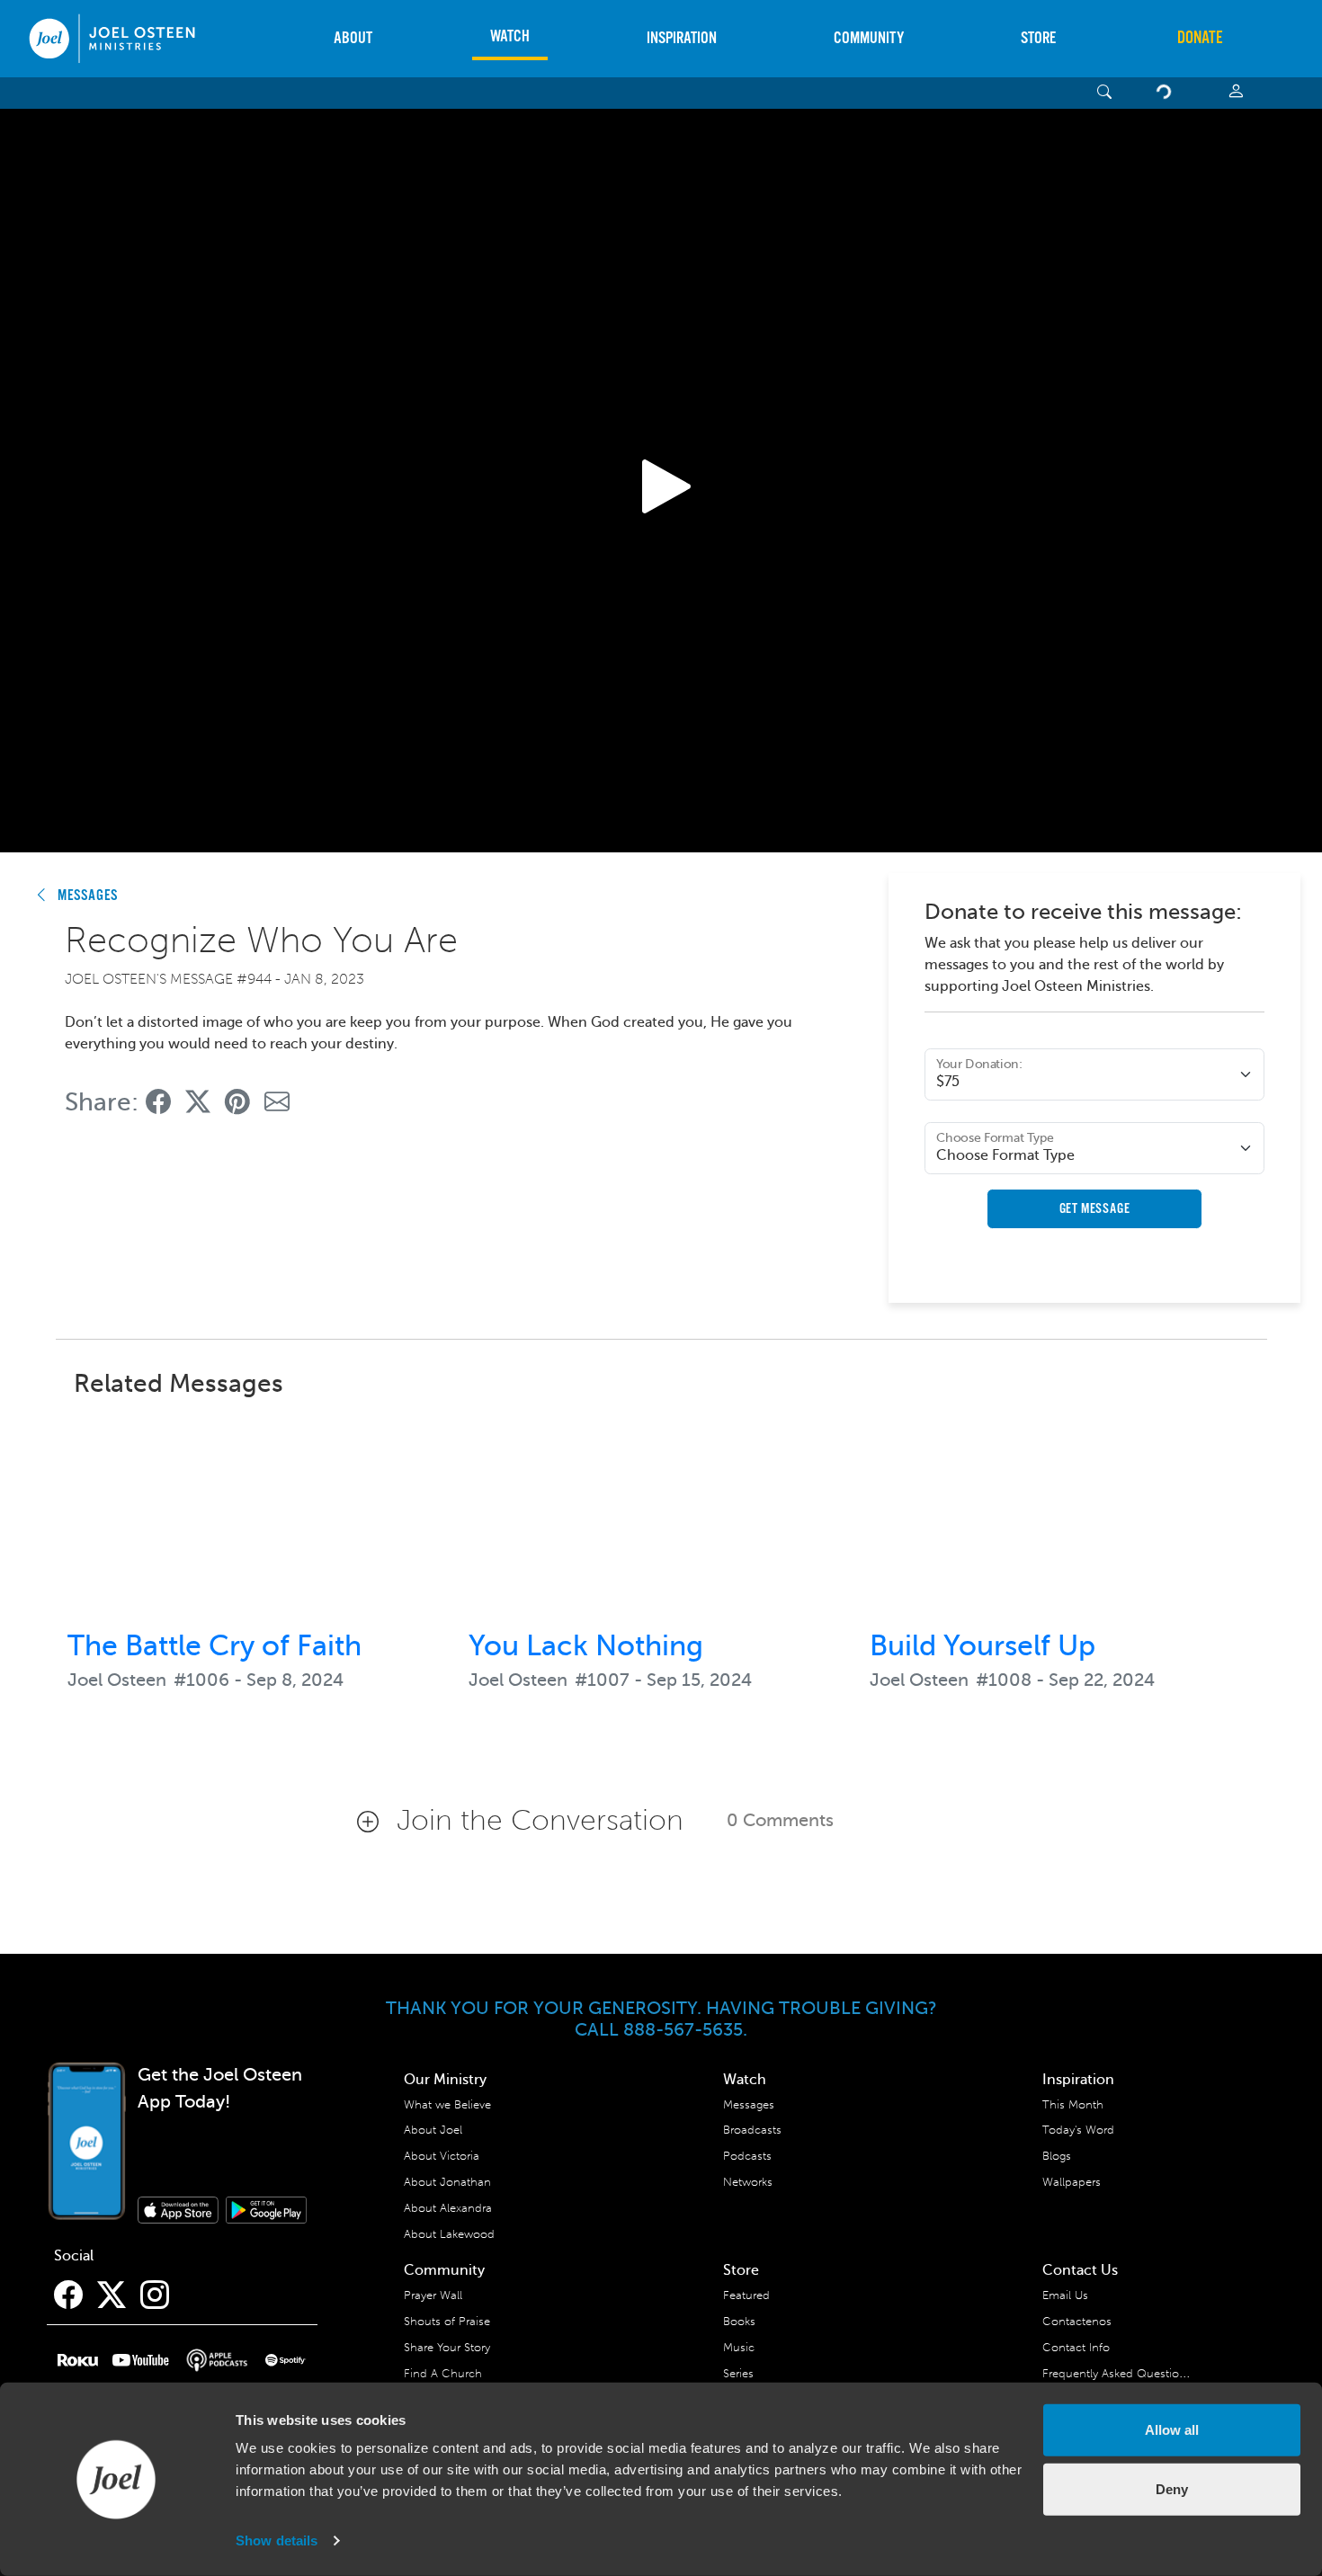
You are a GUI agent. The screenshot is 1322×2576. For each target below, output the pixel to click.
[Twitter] (112, 2295)
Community (869, 38)
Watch (510, 36)
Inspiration (682, 38)
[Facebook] (68, 2295)
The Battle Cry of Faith (214, 1645)
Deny (1172, 2488)
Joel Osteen (117, 1680)
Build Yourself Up (983, 1645)
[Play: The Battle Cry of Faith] (260, 1515)
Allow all (1172, 2430)
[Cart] (1167, 93)
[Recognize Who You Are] (158, 1102)
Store (1038, 38)
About (353, 38)
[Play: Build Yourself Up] (1062, 1515)
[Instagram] (155, 2295)
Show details (277, 2540)
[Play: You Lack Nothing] (661, 1515)
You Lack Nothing (586, 1645)
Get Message (1095, 1209)
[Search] (1105, 93)
